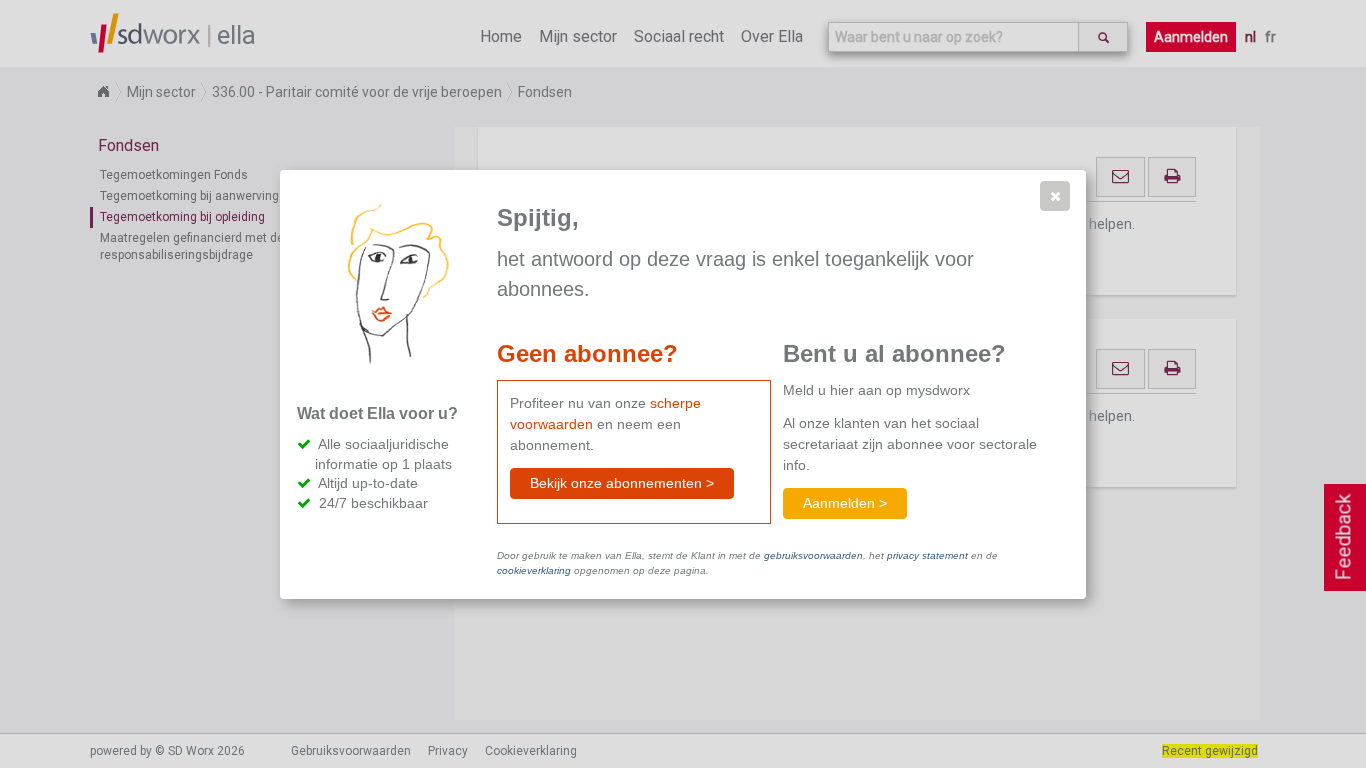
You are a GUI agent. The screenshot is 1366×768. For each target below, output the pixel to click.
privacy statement (927, 555)
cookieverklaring (534, 570)
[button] (1055, 196)
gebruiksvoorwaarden (813, 555)
